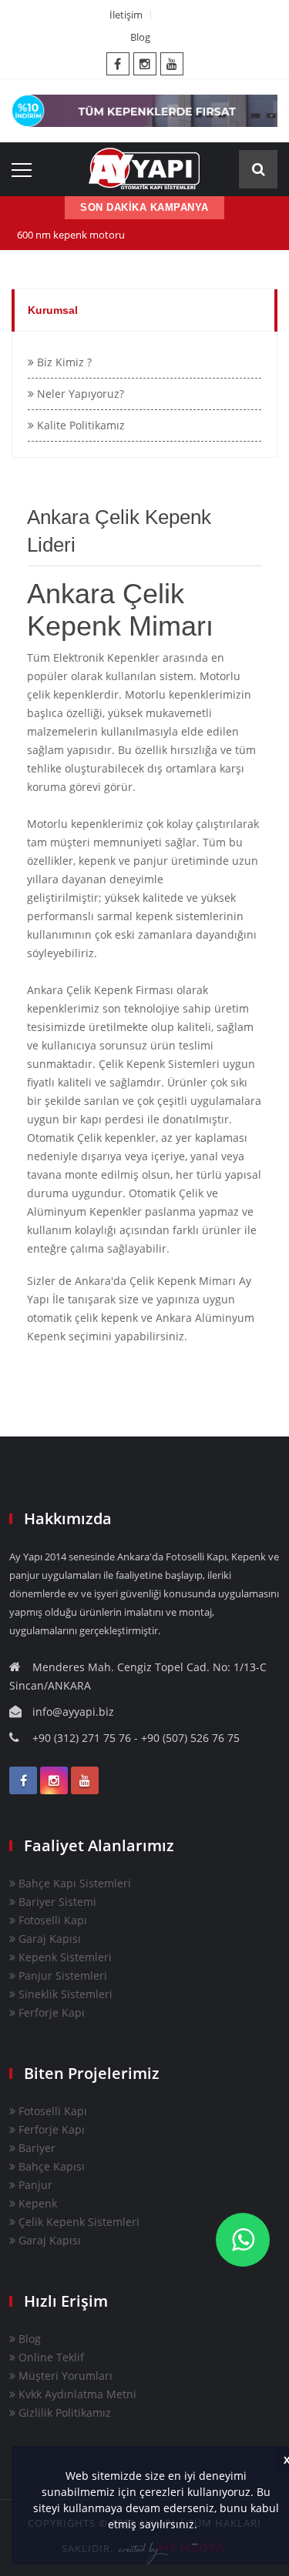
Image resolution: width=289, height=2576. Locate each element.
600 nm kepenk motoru (71, 235)
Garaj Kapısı (48, 1939)
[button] (203, 2526)
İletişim (126, 15)
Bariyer (35, 2148)
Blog (140, 37)
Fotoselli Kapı (51, 1920)
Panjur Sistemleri (61, 1975)
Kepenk (36, 2203)
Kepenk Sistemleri (64, 1957)
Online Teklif (50, 2357)
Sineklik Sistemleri (64, 1994)
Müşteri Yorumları (64, 2376)
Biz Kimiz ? (63, 362)
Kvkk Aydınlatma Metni (76, 2394)
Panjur (34, 2185)
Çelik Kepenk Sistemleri (77, 2222)
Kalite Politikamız (79, 425)
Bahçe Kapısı (50, 2166)
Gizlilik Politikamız (63, 2412)
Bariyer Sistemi (56, 1902)
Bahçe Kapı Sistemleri (73, 1883)
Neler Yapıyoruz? (79, 394)
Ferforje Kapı (50, 2012)
